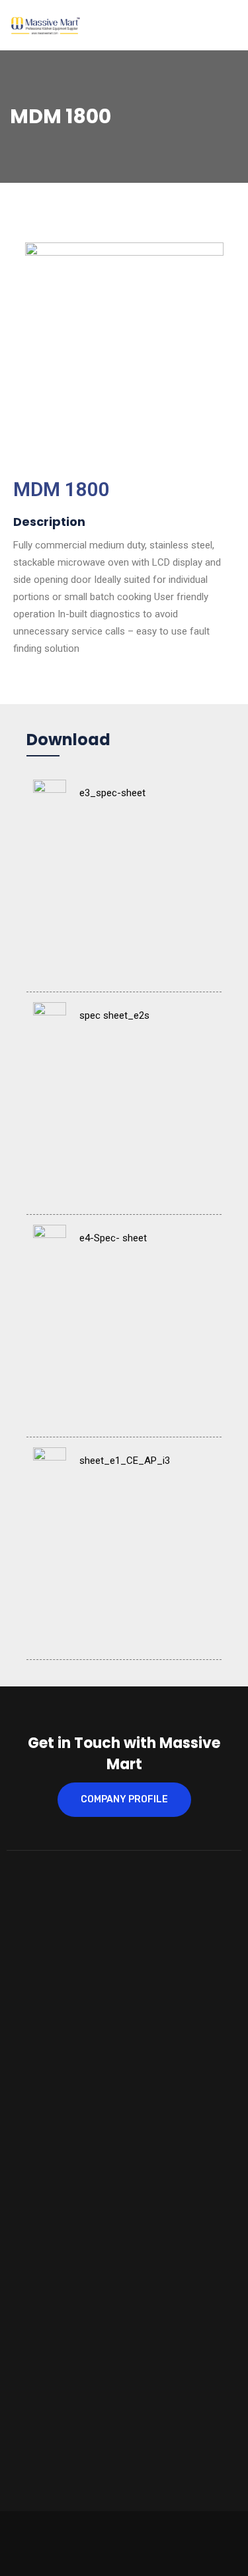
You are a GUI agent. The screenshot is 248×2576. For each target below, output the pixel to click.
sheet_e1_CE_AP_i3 (125, 1461)
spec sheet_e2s (114, 1015)
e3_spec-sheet (112, 793)
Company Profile (124, 1799)
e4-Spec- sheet (113, 1238)
